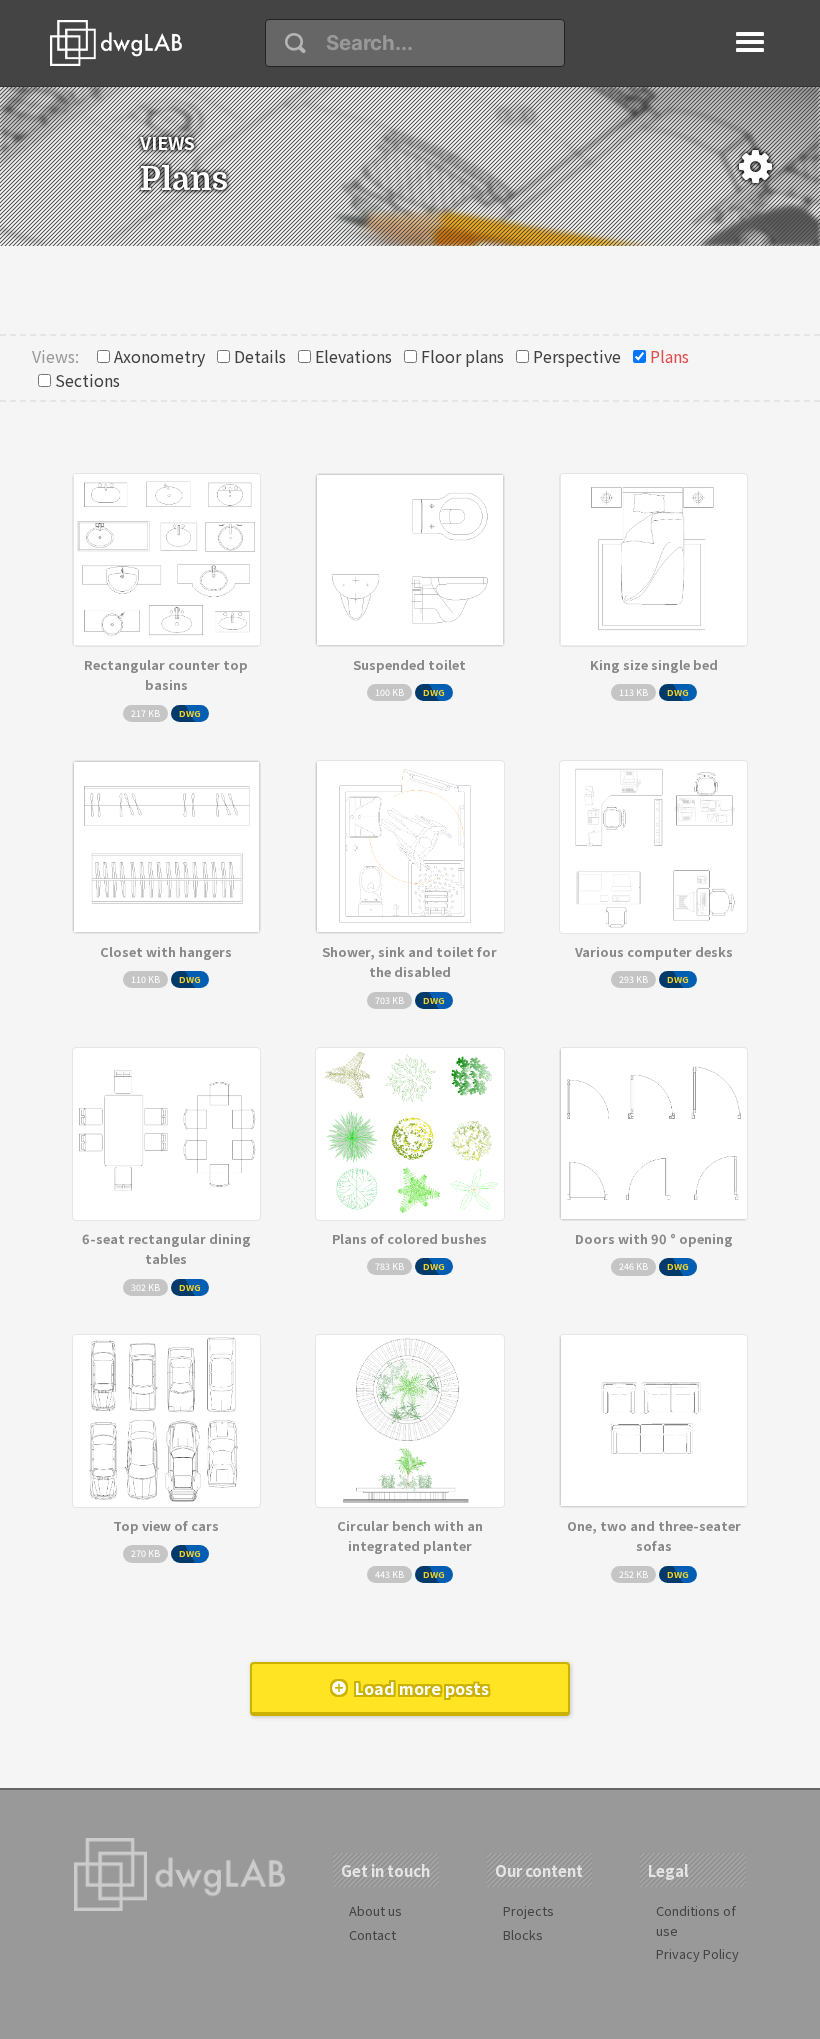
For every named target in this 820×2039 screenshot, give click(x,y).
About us (375, 1910)
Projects (528, 1910)
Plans (669, 356)
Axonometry (159, 356)
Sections (87, 380)
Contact (372, 1934)
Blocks (523, 1934)
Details (260, 356)
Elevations (353, 356)
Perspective (577, 356)
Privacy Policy (697, 1953)
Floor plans (462, 356)
